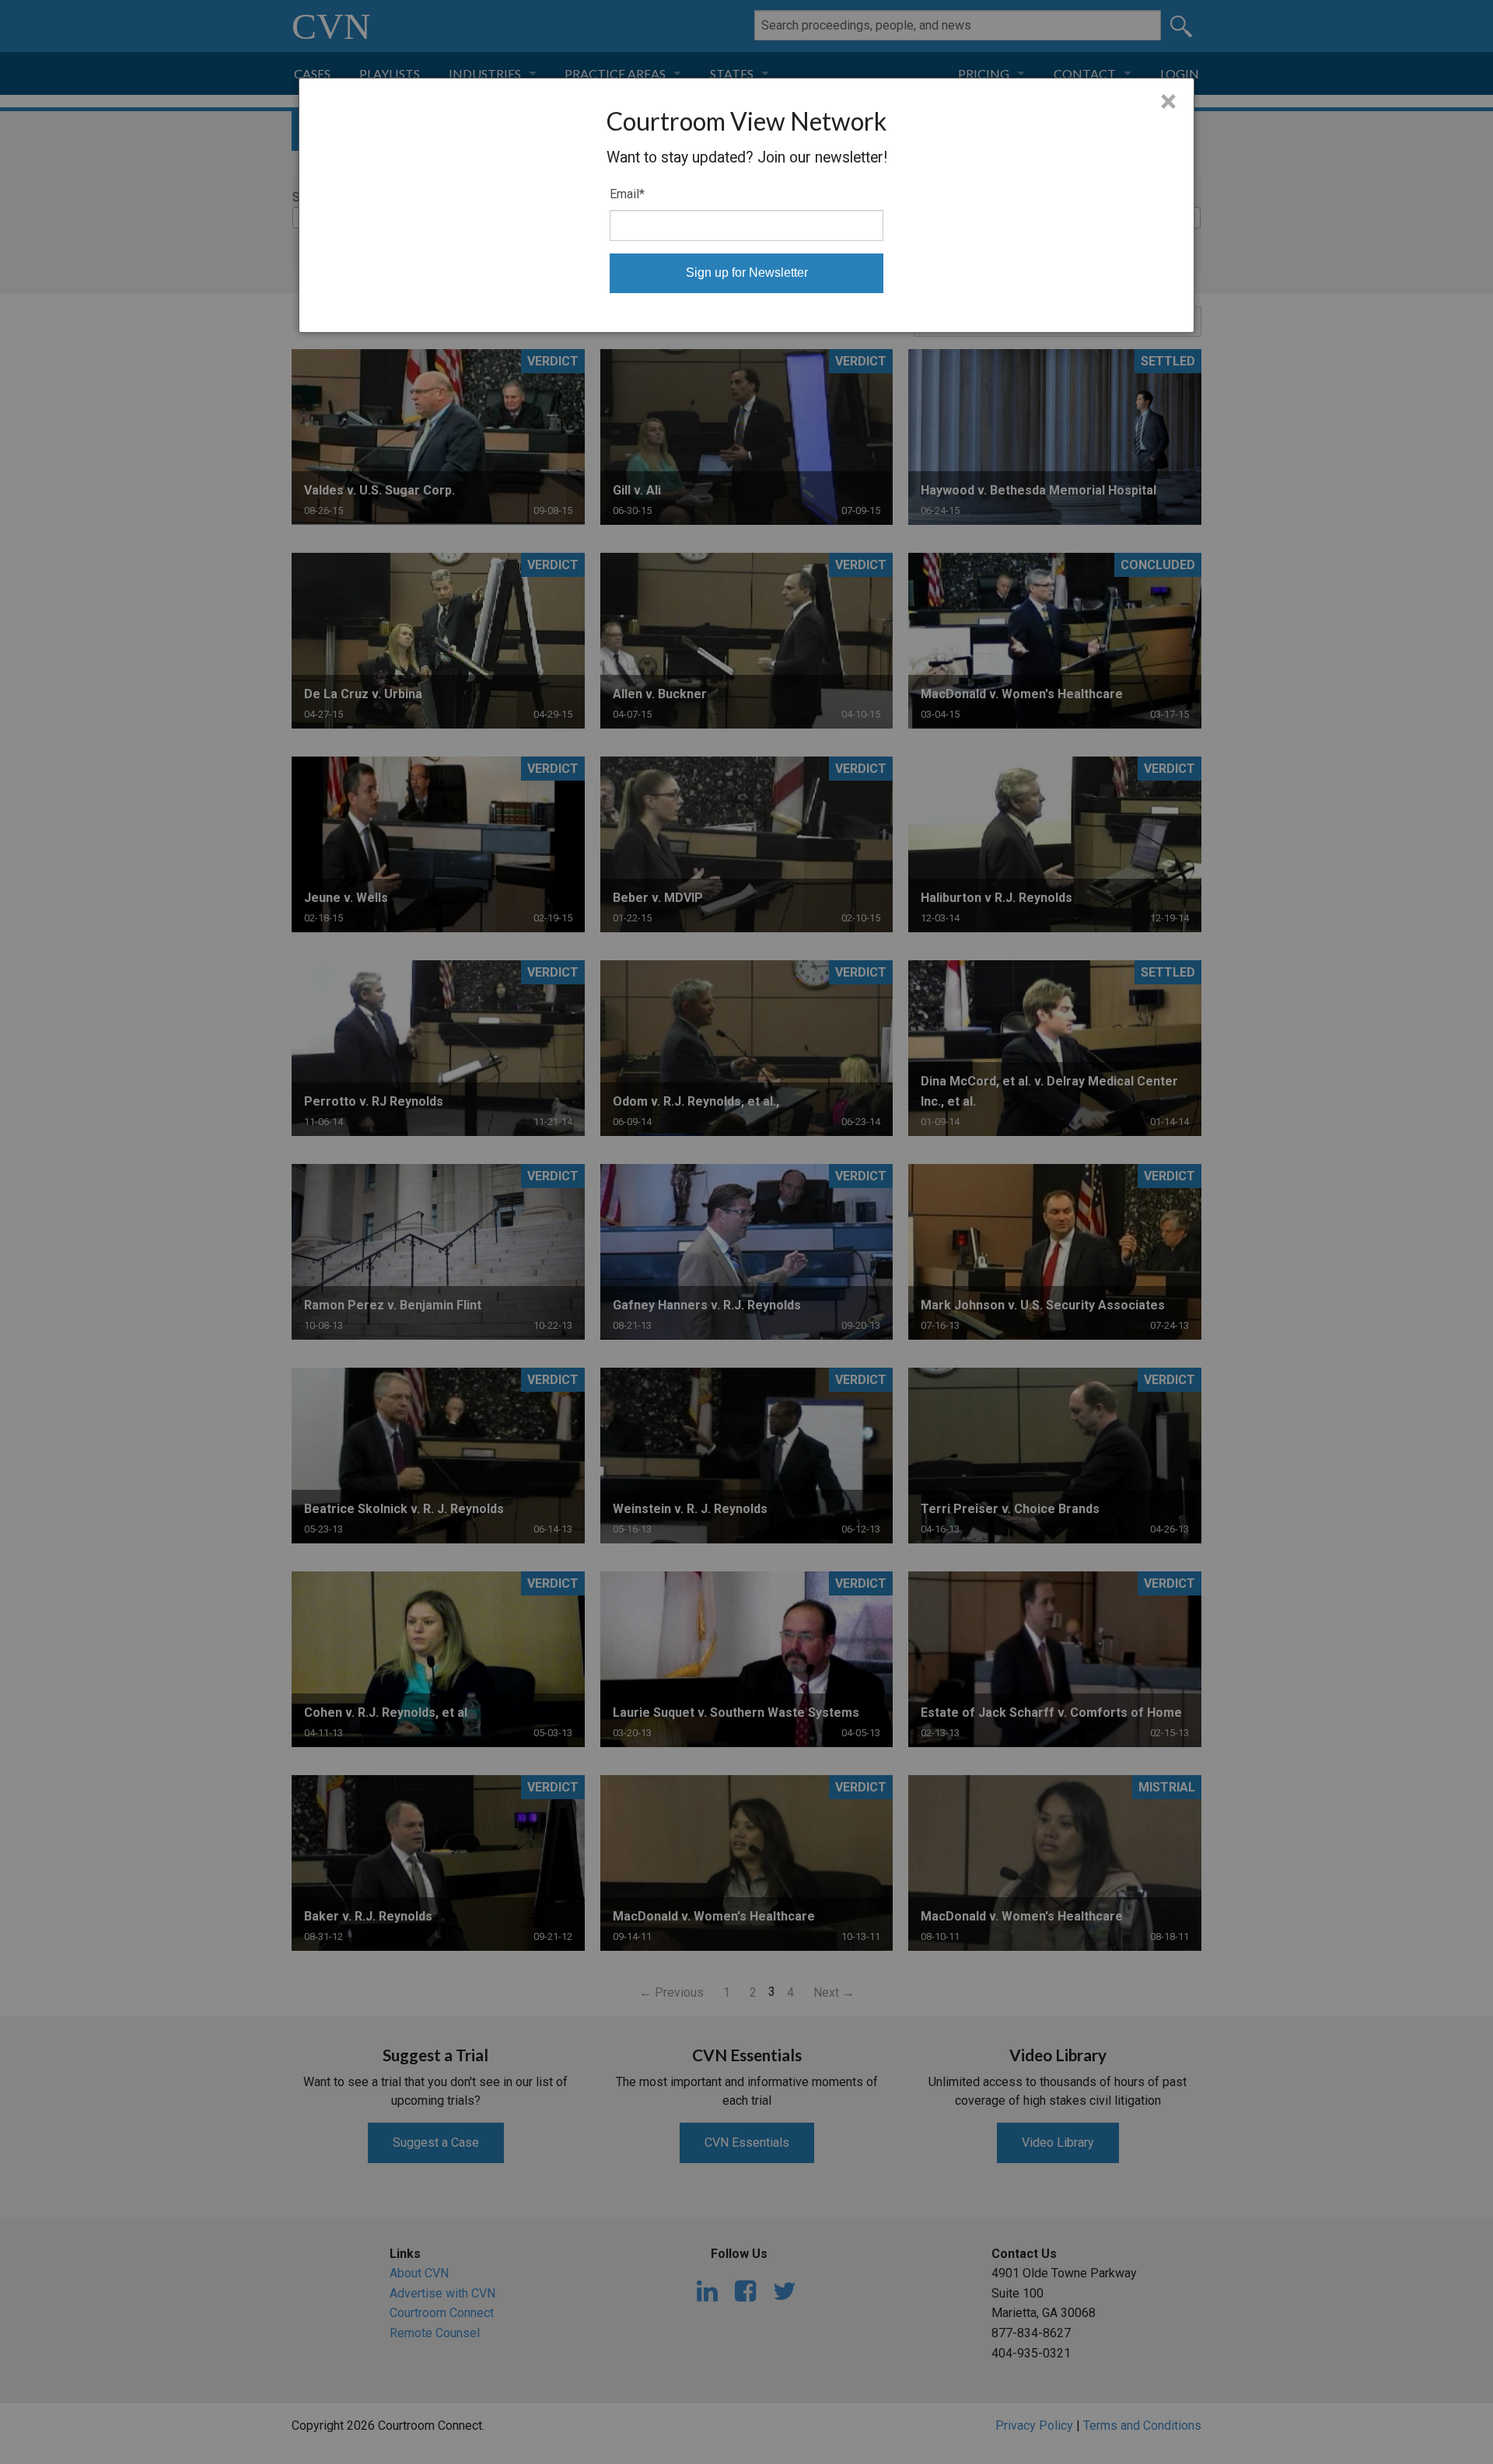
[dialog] (746, 205)
